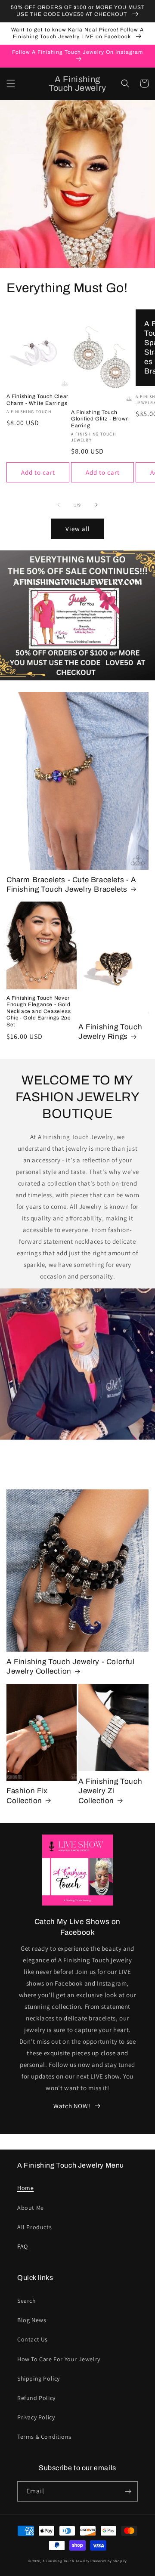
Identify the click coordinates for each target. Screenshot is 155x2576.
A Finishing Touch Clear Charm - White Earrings (37, 400)
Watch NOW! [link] (72, 2106)
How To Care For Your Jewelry (59, 2359)
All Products (34, 2227)
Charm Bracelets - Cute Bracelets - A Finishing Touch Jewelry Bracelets (71, 885)
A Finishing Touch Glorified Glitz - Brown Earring (100, 419)
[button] (11, 83)
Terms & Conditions (44, 2437)
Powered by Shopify (109, 2561)
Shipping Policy (39, 2378)
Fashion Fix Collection (27, 1796)
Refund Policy (36, 2398)
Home (25, 2188)
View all (78, 529)
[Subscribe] (128, 2491)
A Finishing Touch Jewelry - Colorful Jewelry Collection (71, 1666)
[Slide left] (59, 505)
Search (27, 2301)
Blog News (32, 2320)
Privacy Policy (36, 2417)
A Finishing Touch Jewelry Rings (110, 1032)
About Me (31, 2208)
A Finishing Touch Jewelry (66, 2561)
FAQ (23, 2246)
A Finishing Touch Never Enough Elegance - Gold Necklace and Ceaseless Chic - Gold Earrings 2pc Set (39, 1011)
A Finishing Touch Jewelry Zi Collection (110, 1791)
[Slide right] (96, 505)
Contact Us (33, 2339)
